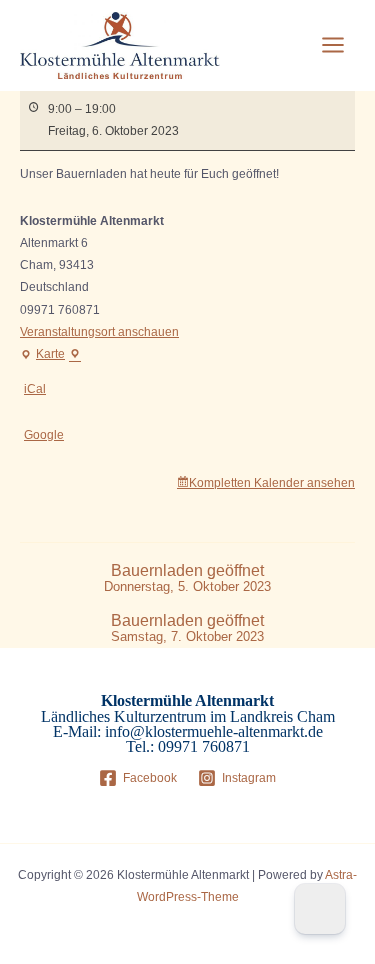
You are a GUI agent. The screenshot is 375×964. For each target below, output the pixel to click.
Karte (50, 356)
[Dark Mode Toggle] (320, 909)
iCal (35, 389)
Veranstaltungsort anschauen (99, 332)
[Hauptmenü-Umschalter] (333, 45)
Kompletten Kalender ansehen (272, 483)
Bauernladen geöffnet (187, 578)
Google (44, 435)
